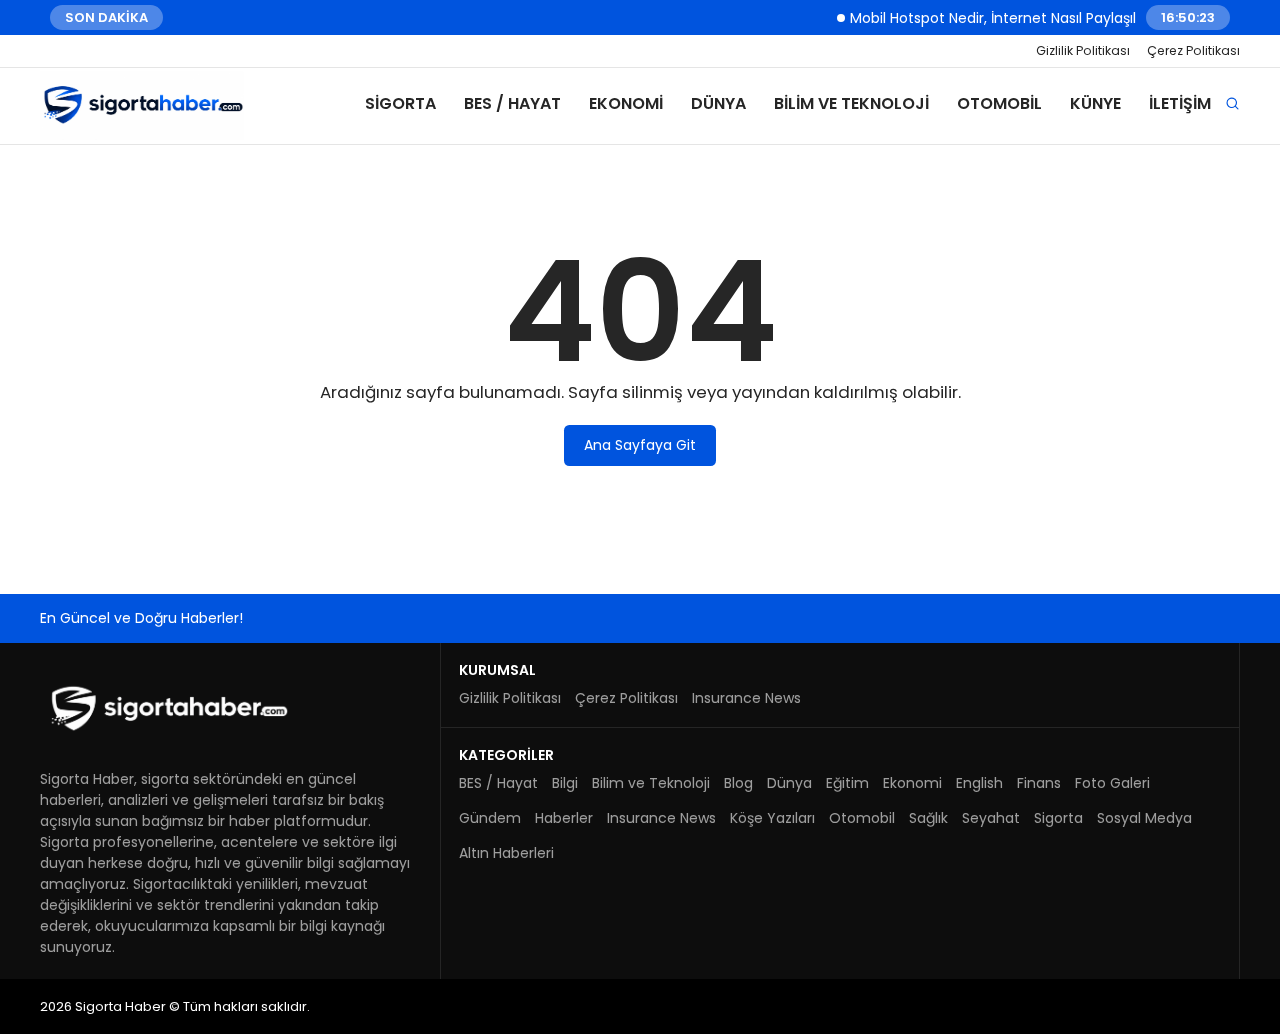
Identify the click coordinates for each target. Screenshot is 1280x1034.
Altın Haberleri (506, 853)
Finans (1039, 783)
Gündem (490, 818)
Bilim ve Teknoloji (851, 103)
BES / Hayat (512, 103)
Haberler (564, 818)
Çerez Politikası (1193, 50)
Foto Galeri (1112, 783)
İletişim (1180, 103)
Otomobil (999, 103)
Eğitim (847, 783)
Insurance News (746, 698)
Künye (1095, 103)
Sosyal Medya (1144, 818)
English (979, 783)
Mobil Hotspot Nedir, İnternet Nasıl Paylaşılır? (990, 17)
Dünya (718, 103)
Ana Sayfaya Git (640, 445)
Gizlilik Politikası (1083, 50)
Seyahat (991, 818)
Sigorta (400, 103)
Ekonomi (626, 103)
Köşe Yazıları (772, 818)
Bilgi (565, 783)
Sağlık (928, 818)
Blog (738, 783)
